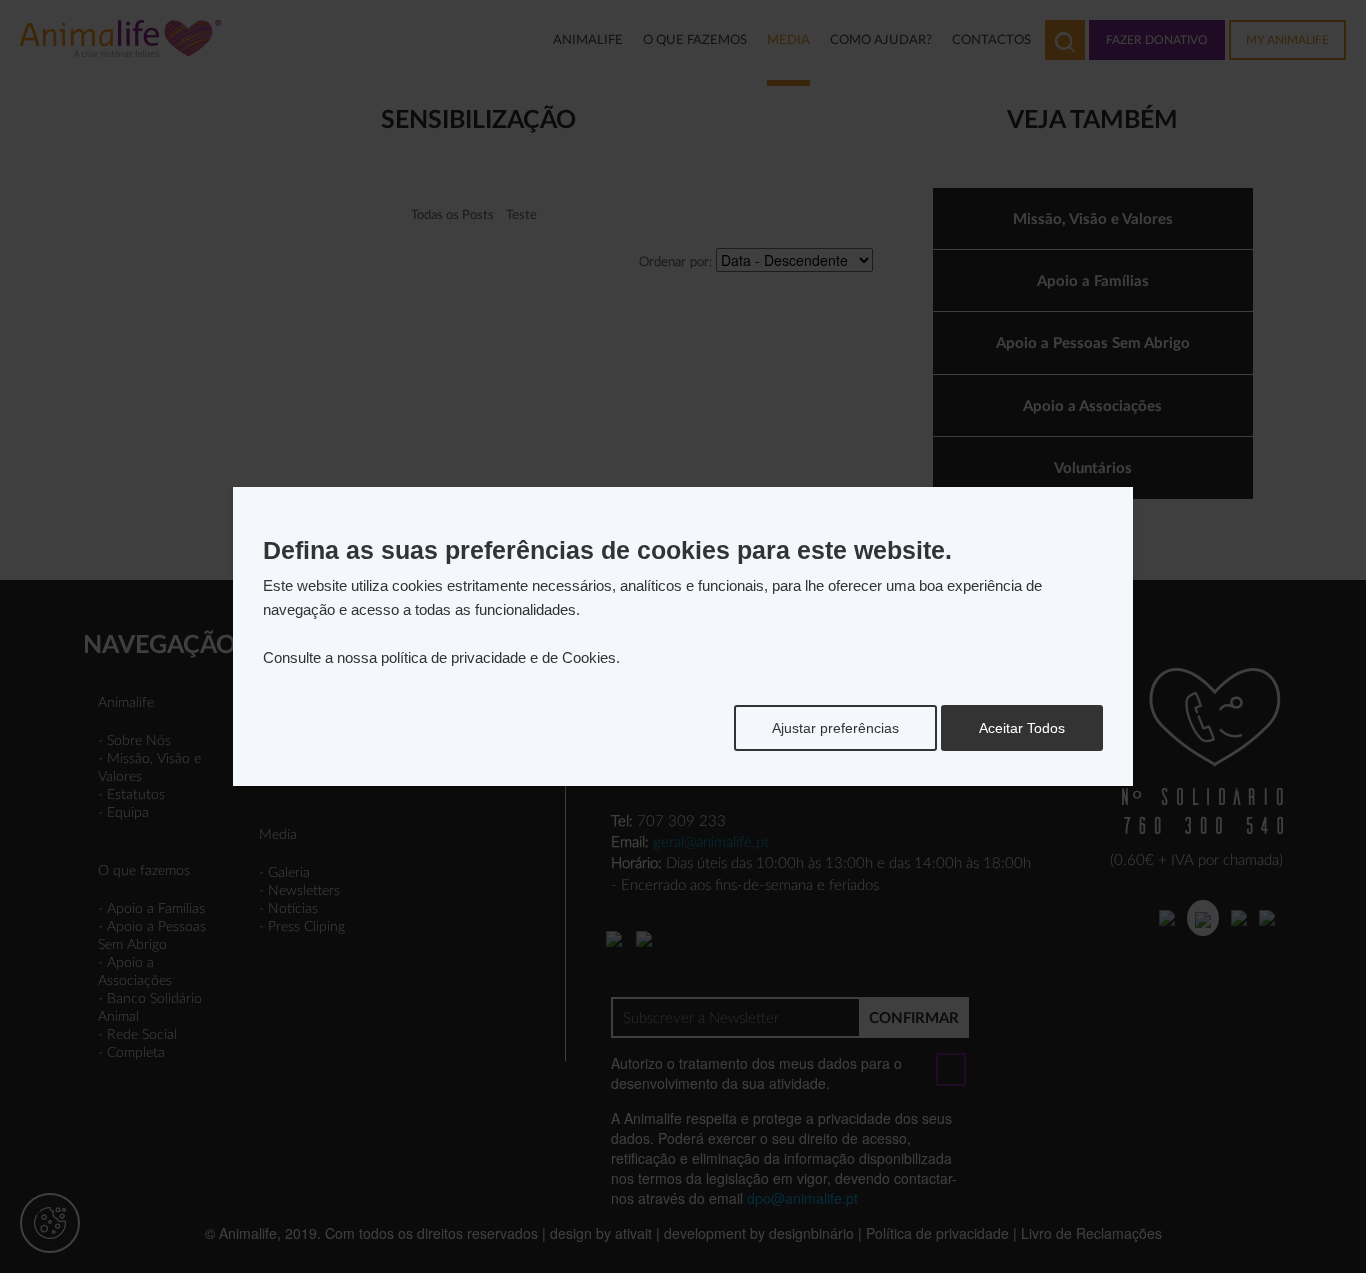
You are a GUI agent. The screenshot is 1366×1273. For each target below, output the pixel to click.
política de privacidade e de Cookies (498, 657)
